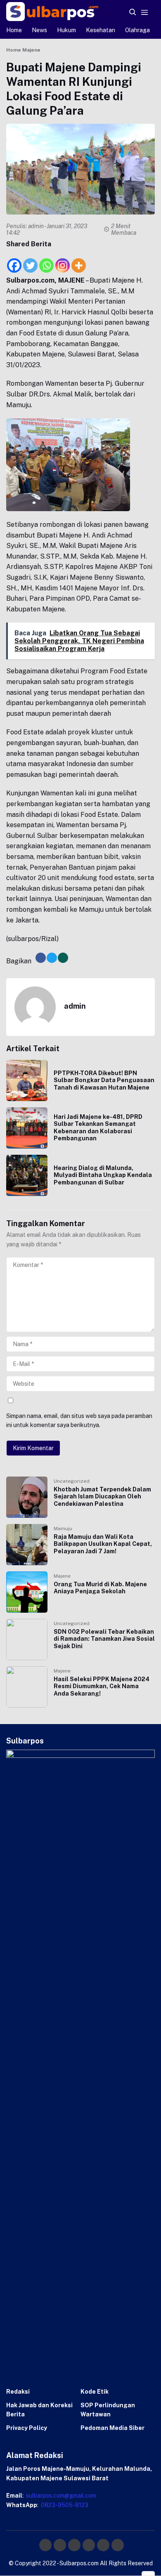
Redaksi (18, 2392)
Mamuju (63, 1529)
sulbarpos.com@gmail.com (60, 2496)
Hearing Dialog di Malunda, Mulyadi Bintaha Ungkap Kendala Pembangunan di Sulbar (103, 1175)
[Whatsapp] (46, 261)
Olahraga (137, 30)
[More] (79, 261)
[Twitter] (30, 261)
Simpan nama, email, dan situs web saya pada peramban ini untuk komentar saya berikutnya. (79, 1420)
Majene (62, 1576)
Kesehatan (101, 30)
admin (36, 226)
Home (14, 30)
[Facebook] (14, 261)
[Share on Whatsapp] (63, 958)
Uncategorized (72, 1481)
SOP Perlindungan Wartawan (108, 2410)
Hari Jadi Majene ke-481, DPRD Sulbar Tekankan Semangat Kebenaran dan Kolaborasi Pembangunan (98, 1128)
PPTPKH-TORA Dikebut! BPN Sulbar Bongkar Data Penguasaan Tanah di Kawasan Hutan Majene (104, 1080)
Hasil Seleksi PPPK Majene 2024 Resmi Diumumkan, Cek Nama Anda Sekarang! (102, 1686)
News (39, 30)
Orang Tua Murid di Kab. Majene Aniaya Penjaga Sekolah (100, 1588)
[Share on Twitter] (52, 958)
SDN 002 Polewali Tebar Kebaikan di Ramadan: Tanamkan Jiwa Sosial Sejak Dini (104, 1639)
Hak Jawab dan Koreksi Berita (39, 2410)
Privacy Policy (27, 2428)
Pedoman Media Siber (112, 2428)
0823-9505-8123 (64, 2505)
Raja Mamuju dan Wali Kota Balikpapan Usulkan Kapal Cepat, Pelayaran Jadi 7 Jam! (103, 1544)
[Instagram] (63, 261)
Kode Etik (95, 2392)
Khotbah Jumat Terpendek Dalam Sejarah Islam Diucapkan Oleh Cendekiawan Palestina (102, 1497)
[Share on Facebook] (41, 958)
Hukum (66, 30)
